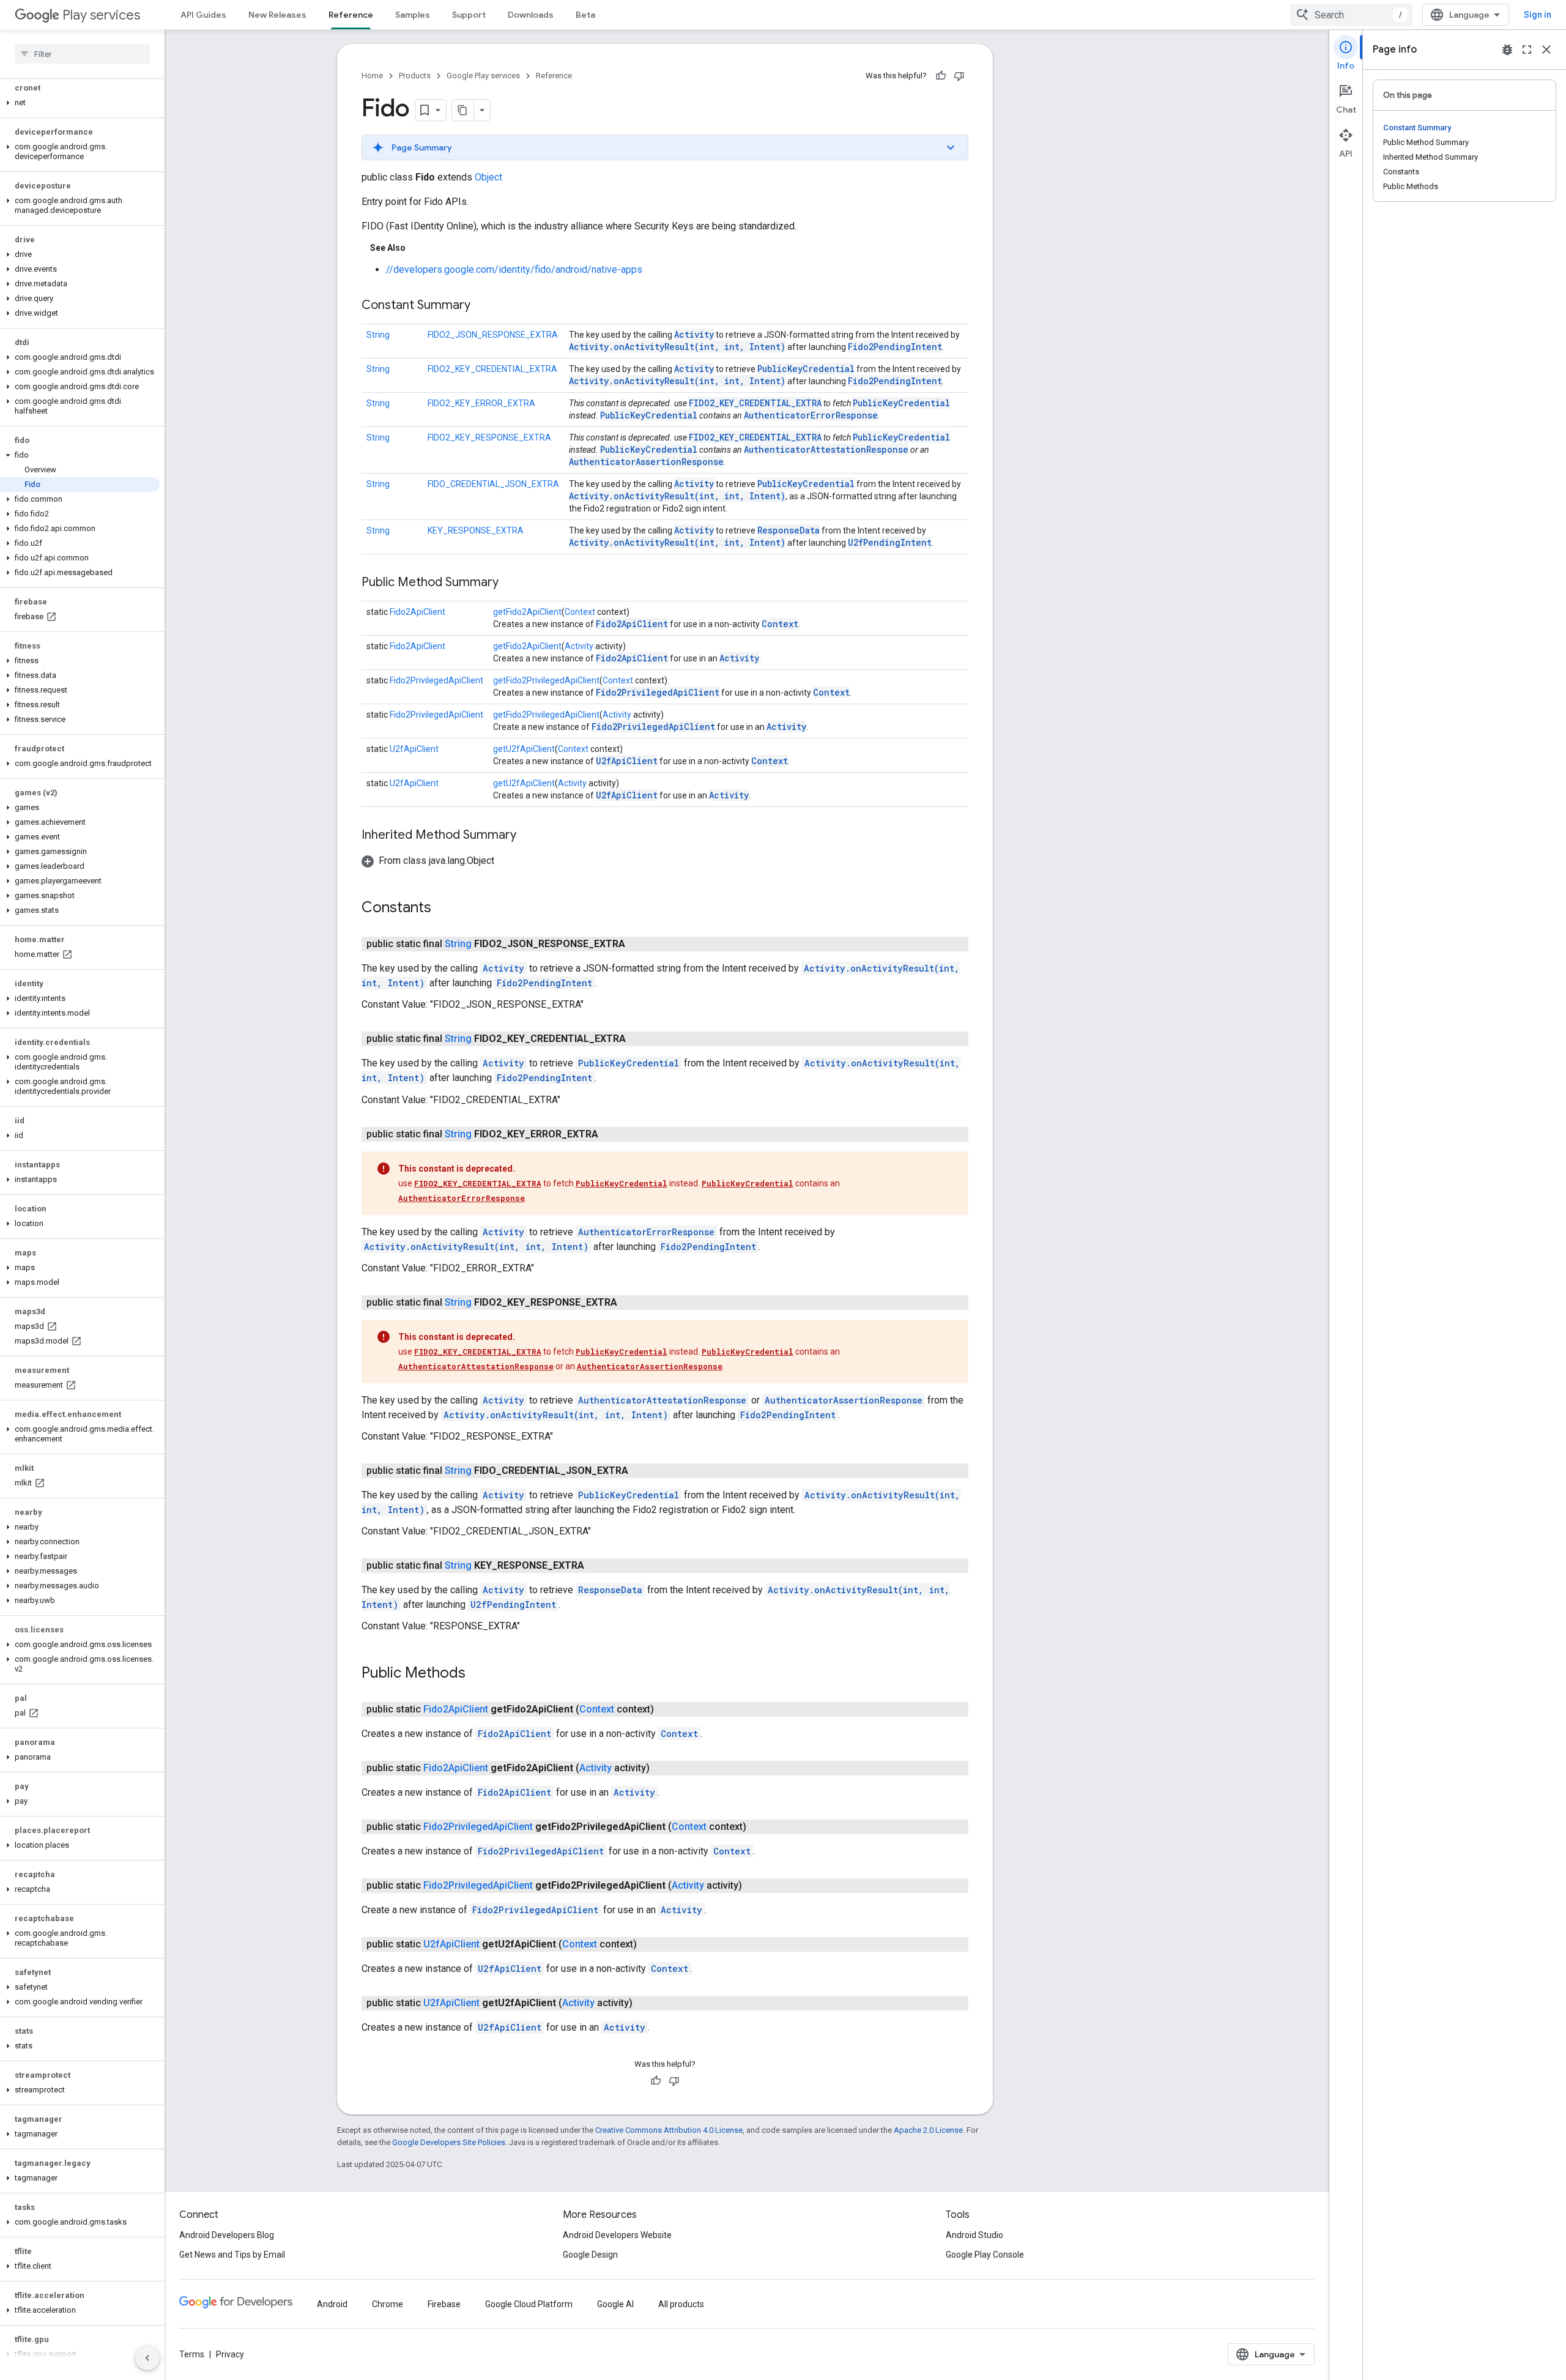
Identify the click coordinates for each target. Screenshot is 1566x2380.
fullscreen (1527, 50)
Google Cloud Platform (529, 2304)
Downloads (531, 15)
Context (580, 612)
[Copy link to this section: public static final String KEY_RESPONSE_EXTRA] (596, 1566)
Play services (101, 15)
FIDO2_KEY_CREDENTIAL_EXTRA (492, 369)
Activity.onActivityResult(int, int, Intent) (677, 347)
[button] (80, 103)
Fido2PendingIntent (895, 347)
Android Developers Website (617, 2235)
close (1546, 50)
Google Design (590, 2255)
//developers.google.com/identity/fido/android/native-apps (514, 270)
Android (332, 2304)
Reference (351, 15)
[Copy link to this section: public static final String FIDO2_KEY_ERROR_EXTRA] (610, 1134)
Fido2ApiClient (417, 612)
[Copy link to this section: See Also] (418, 248)
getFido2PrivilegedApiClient (546, 680)
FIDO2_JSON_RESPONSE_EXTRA (493, 335)
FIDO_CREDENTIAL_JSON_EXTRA (493, 484)
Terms (192, 2354)
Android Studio (974, 2235)
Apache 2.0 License (928, 2130)
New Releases (277, 15)
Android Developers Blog (227, 2235)
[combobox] (1351, 15)
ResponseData (789, 530)
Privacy (230, 2354)
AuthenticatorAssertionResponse (646, 462)
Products (415, 76)
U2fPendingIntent (890, 542)
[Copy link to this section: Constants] (443, 909)
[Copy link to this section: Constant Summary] (483, 306)
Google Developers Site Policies (449, 2142)
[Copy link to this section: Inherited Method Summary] (529, 836)
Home (372, 76)
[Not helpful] (959, 76)
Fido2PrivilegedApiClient (436, 680)
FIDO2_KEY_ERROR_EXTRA (481, 403)
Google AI (615, 2304)
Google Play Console (985, 2255)
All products (681, 2304)
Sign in (1538, 15)
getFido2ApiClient (527, 612)
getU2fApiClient (524, 749)
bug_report (1507, 50)
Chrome (388, 2304)
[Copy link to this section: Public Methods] (478, 1674)
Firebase (444, 2304)
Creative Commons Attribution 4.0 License (669, 2130)
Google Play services (483, 76)
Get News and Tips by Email (232, 2255)
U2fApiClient (414, 749)
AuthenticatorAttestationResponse (826, 449)
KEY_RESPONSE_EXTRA (476, 530)
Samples (413, 15)
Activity (694, 334)
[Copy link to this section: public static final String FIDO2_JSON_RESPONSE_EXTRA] (637, 944)
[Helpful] (941, 76)
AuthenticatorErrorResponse (811, 415)
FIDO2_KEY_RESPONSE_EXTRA (489, 437)
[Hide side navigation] (147, 2358)
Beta (585, 15)
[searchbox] (82, 54)
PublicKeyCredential (806, 369)
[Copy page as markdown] (463, 110)
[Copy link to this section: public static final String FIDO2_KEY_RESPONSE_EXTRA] (629, 1303)
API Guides (203, 15)
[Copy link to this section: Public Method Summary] (511, 583)
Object (488, 177)
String (378, 335)
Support (469, 15)
